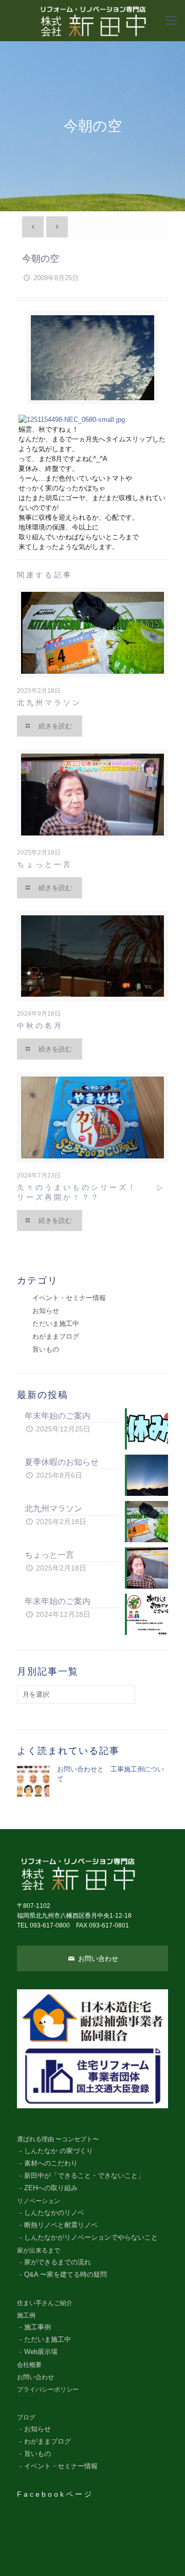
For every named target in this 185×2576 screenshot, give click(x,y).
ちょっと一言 (45, 864)
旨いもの (46, 1349)
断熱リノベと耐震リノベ (61, 2225)
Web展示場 (41, 2352)
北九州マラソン (49, 703)
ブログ (26, 2417)
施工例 (26, 2315)
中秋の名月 (40, 1026)
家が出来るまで (39, 2250)
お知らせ (46, 1311)
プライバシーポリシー (48, 2389)
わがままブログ (56, 1336)
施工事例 (38, 2327)
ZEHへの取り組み (51, 2188)
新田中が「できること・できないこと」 (84, 2176)
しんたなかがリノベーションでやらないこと (91, 2238)
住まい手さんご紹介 (45, 2303)
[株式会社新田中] (92, 21)
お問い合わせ (97, 1959)
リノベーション (39, 2201)
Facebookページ (55, 2494)
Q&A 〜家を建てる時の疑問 (66, 2275)
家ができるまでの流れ (58, 2262)
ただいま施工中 (56, 1324)
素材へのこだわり (51, 2163)
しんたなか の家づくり (59, 2151)
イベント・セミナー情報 (69, 1298)
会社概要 (29, 2365)
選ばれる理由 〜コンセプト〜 (58, 2139)
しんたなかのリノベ (54, 2213)
